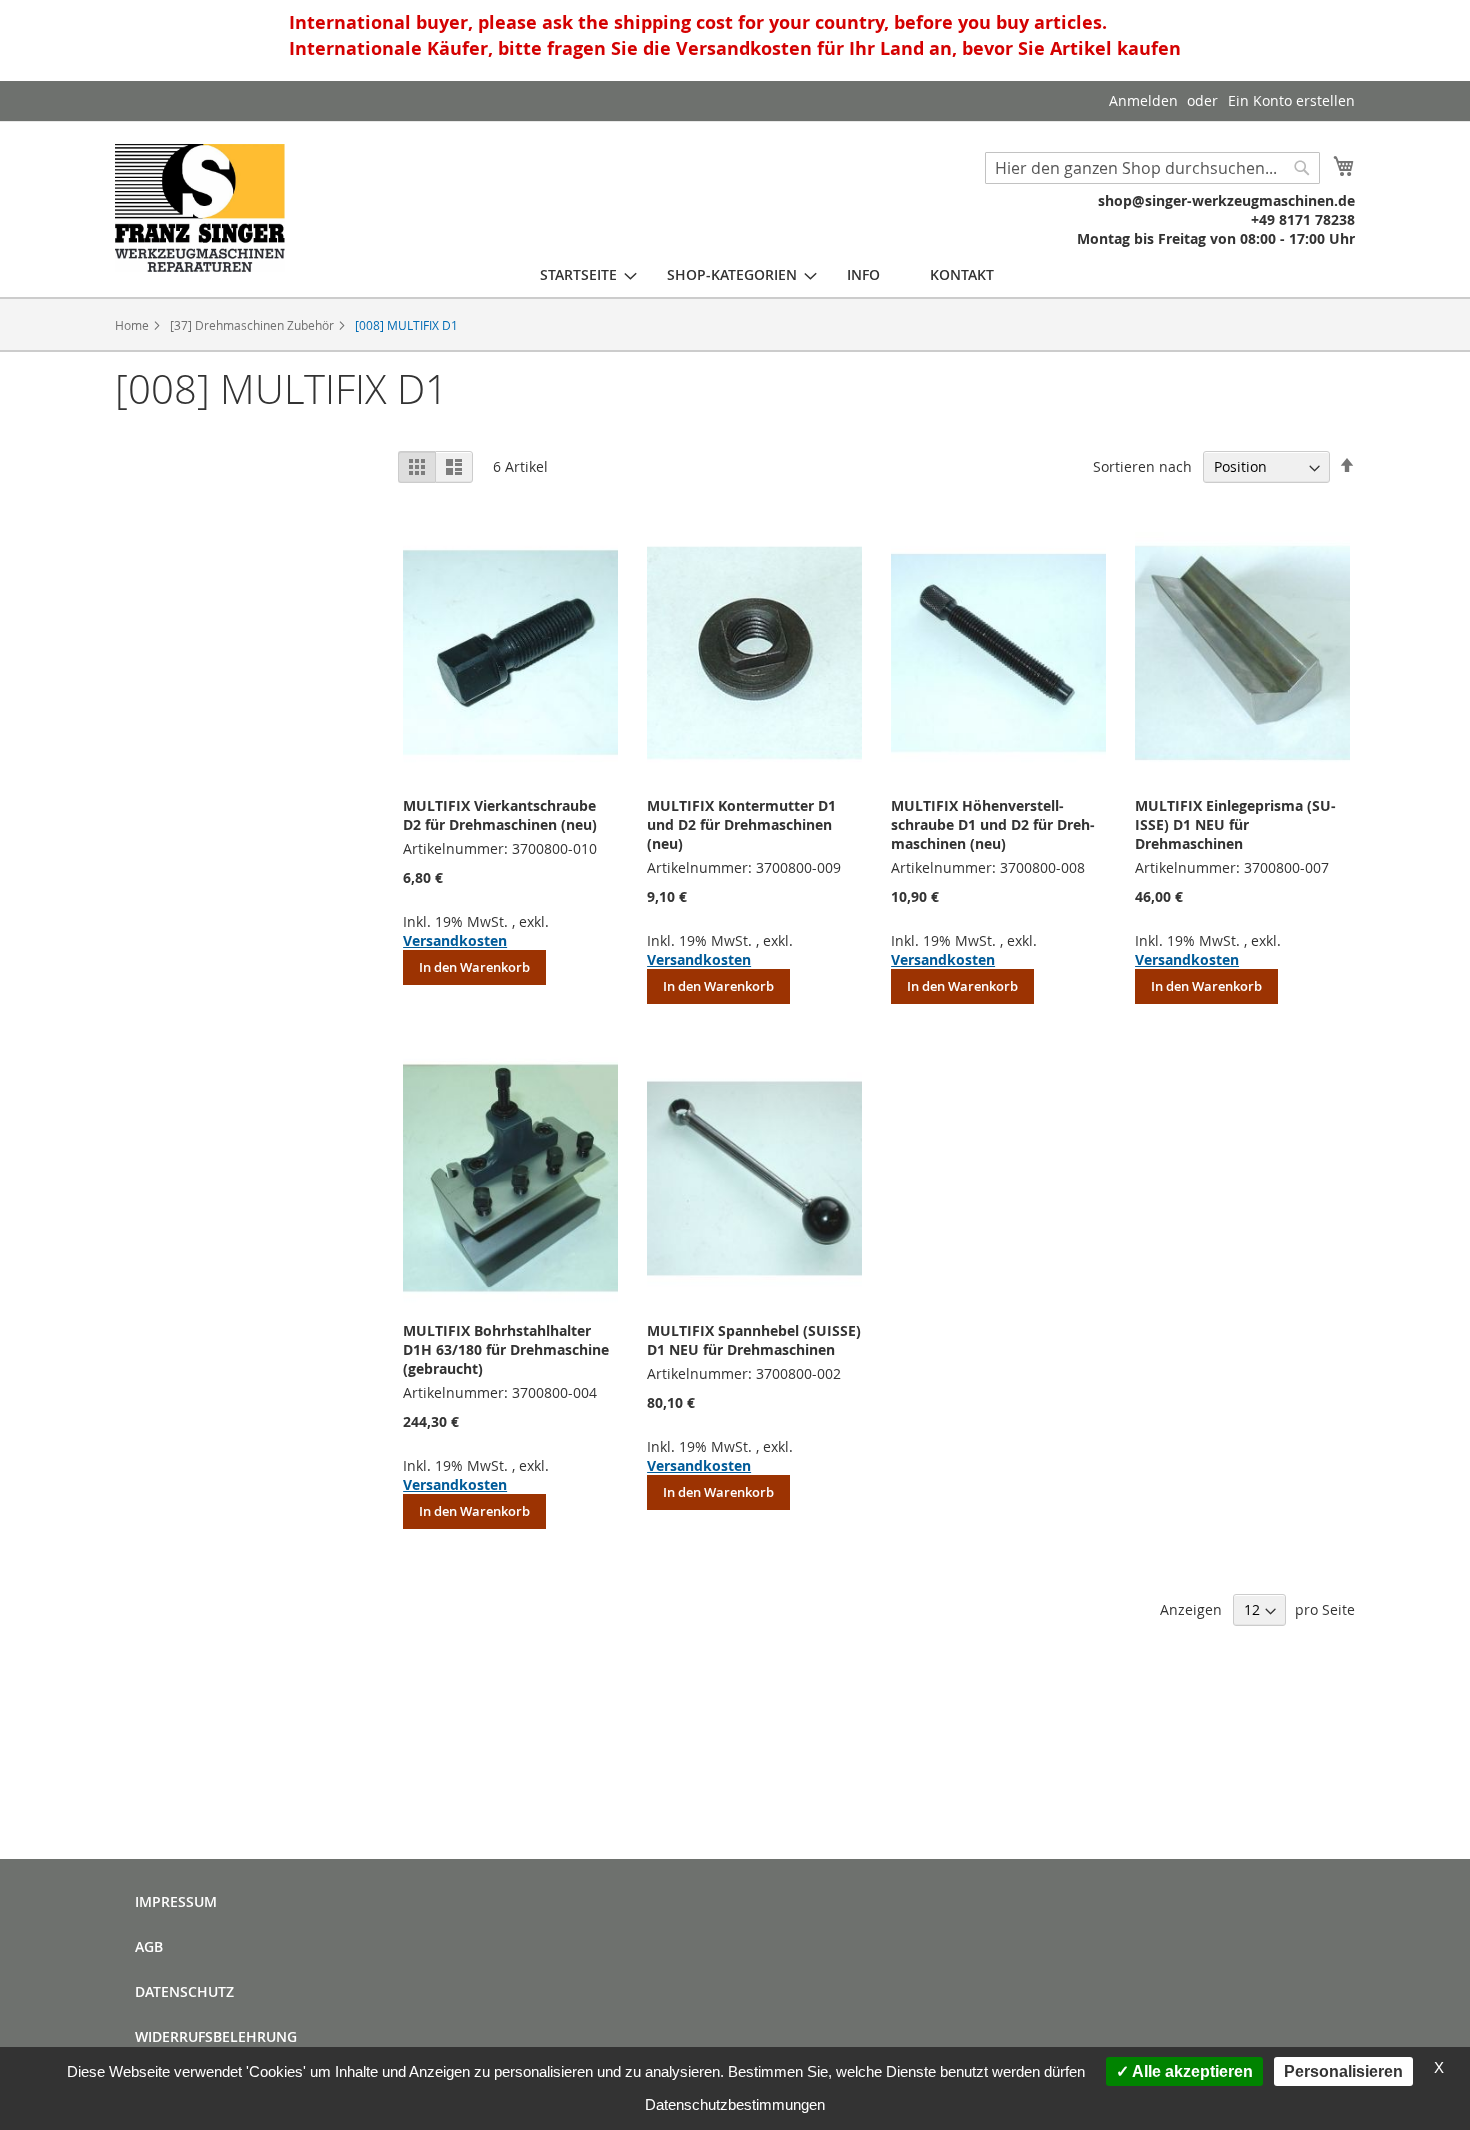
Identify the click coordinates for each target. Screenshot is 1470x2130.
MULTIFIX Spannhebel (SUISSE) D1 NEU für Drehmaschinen (754, 1340)
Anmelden (1143, 100)
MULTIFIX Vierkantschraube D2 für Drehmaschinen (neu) (500, 815)
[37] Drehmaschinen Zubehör (253, 325)
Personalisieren (1343, 2071)
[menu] (767, 274)
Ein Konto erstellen (1291, 100)
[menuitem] (578, 274)
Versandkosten (455, 940)
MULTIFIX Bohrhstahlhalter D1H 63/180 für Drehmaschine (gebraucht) (506, 1349)
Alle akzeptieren (1191, 2071)
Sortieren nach (1142, 466)
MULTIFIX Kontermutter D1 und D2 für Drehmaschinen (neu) (741, 824)
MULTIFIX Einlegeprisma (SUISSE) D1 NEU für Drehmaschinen (1235, 824)
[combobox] (1152, 168)
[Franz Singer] (200, 208)
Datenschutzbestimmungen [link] (735, 2104)
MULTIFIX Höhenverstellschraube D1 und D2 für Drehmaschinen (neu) (993, 824)
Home (133, 325)
